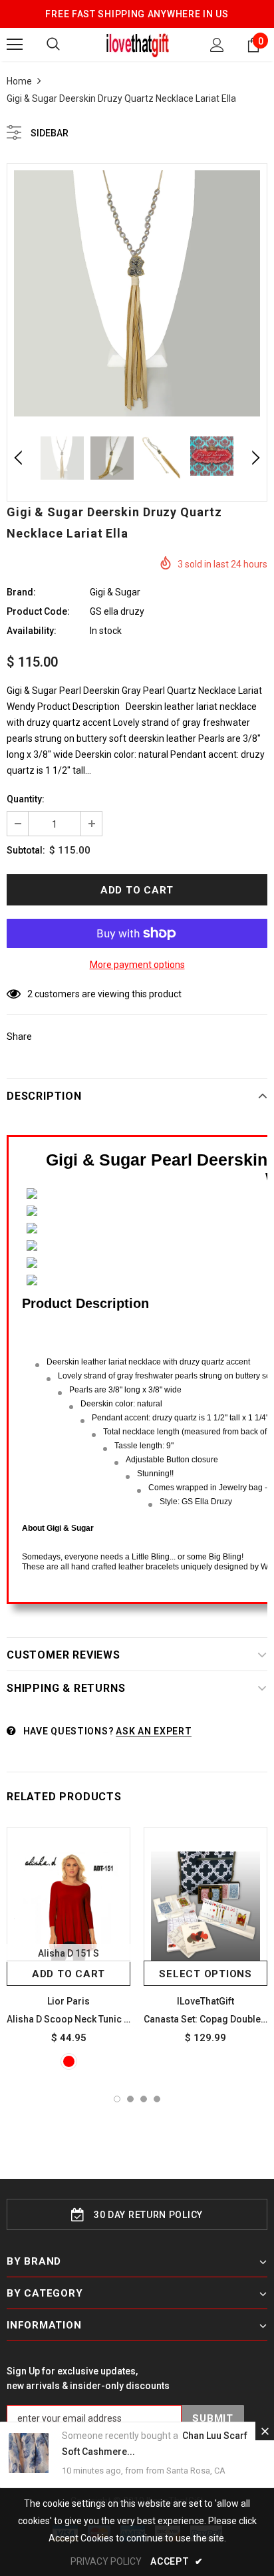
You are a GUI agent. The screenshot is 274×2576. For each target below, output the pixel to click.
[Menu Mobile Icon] (15, 45)
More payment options (137, 965)
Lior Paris (68, 2001)
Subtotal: (26, 850)
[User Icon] (217, 45)
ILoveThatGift (205, 2001)
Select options (205, 1974)
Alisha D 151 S (68, 1953)
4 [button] (157, 2099)
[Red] (69, 2061)
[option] (137, 293)
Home (19, 81)
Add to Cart (68, 1974)
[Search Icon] (53, 45)
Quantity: (26, 799)
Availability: (32, 631)
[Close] (265, 2431)
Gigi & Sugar (115, 592)
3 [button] (144, 2099)
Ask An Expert (154, 1731)
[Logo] (137, 44)
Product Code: (38, 611)
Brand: (21, 592)
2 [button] (130, 2099)
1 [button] (117, 2099)
